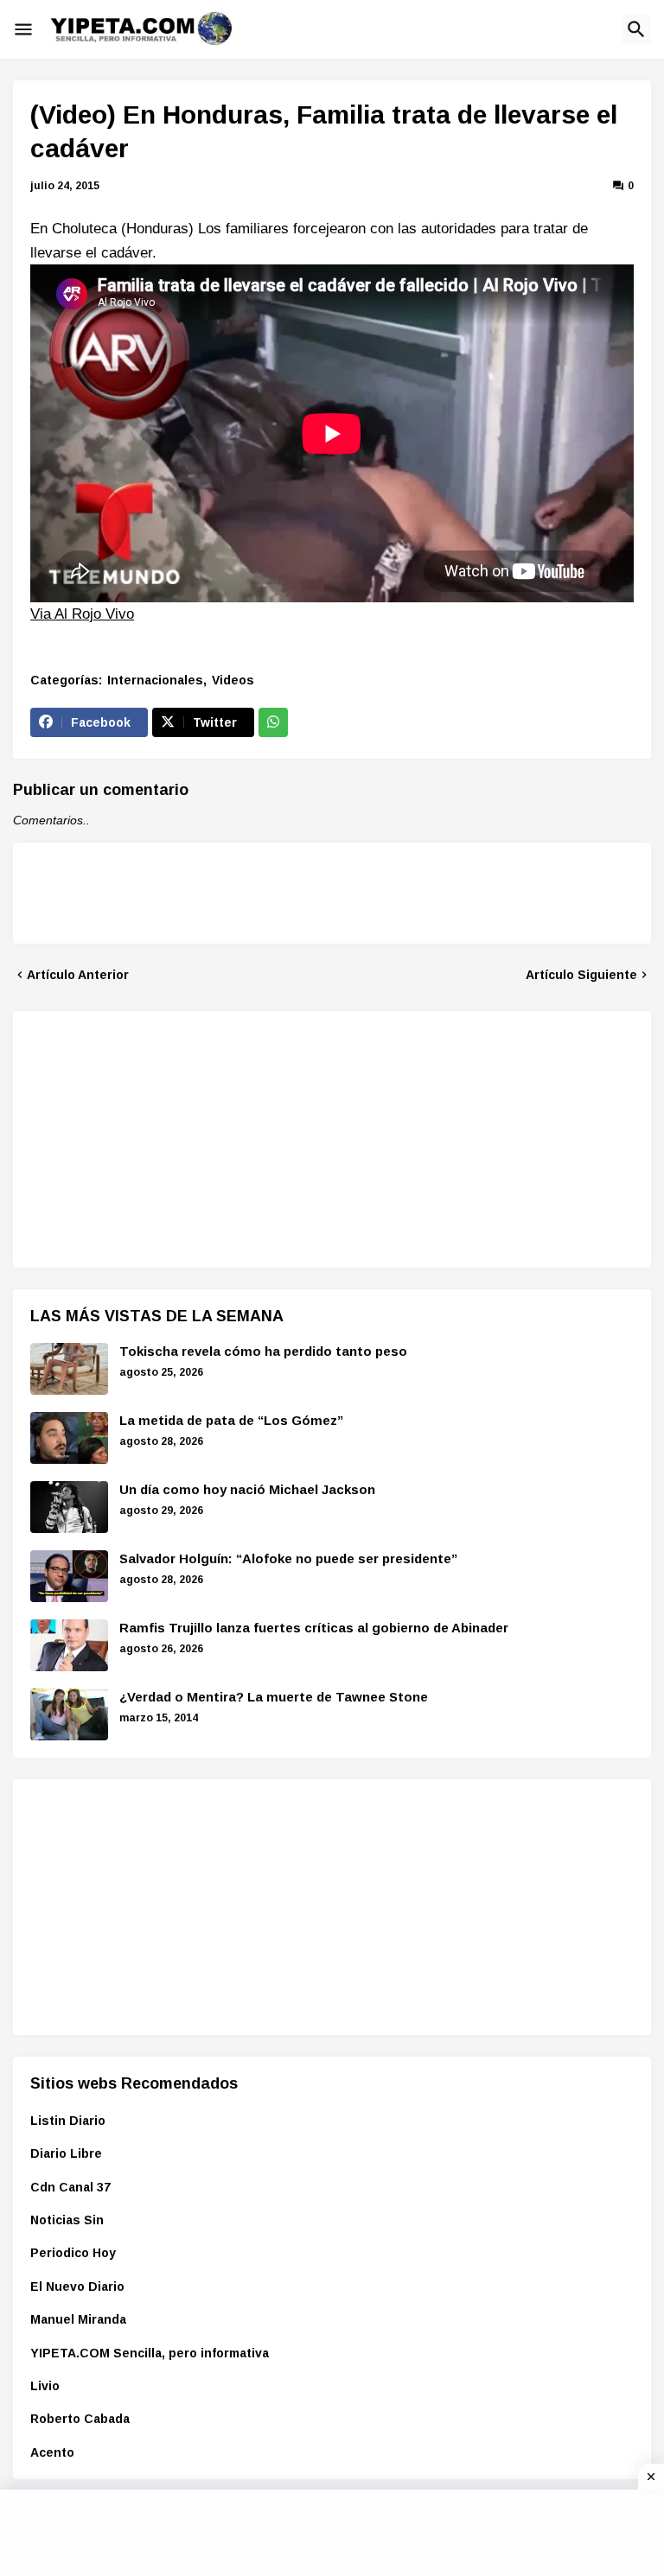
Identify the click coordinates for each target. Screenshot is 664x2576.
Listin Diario (68, 2121)
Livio (45, 2386)
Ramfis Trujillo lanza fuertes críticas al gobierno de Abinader (314, 1628)
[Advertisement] (160, 1136)
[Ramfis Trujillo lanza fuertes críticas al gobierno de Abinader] (69, 1645)
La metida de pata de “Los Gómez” (231, 1420)
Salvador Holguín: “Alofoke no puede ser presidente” (288, 1558)
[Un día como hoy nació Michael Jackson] (69, 1507)
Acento (52, 2452)
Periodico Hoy (73, 2253)
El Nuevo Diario (77, 2287)
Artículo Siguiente (581, 975)
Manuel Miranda (78, 2319)
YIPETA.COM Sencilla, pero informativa (150, 2353)
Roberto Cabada (80, 2419)
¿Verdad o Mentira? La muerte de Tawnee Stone (274, 1697)
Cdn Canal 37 (70, 2187)
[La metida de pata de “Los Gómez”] (69, 1438)
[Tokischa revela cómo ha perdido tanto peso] (69, 1369)
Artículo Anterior (78, 975)
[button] (23, 29)
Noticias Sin (67, 2220)
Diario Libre (66, 2153)
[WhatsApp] (273, 722)
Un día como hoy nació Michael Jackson (247, 1489)
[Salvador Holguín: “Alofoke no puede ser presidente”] (69, 1576)
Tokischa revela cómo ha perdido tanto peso (263, 1351)
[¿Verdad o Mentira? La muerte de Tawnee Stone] (69, 1714)
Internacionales (155, 680)
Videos (233, 680)
